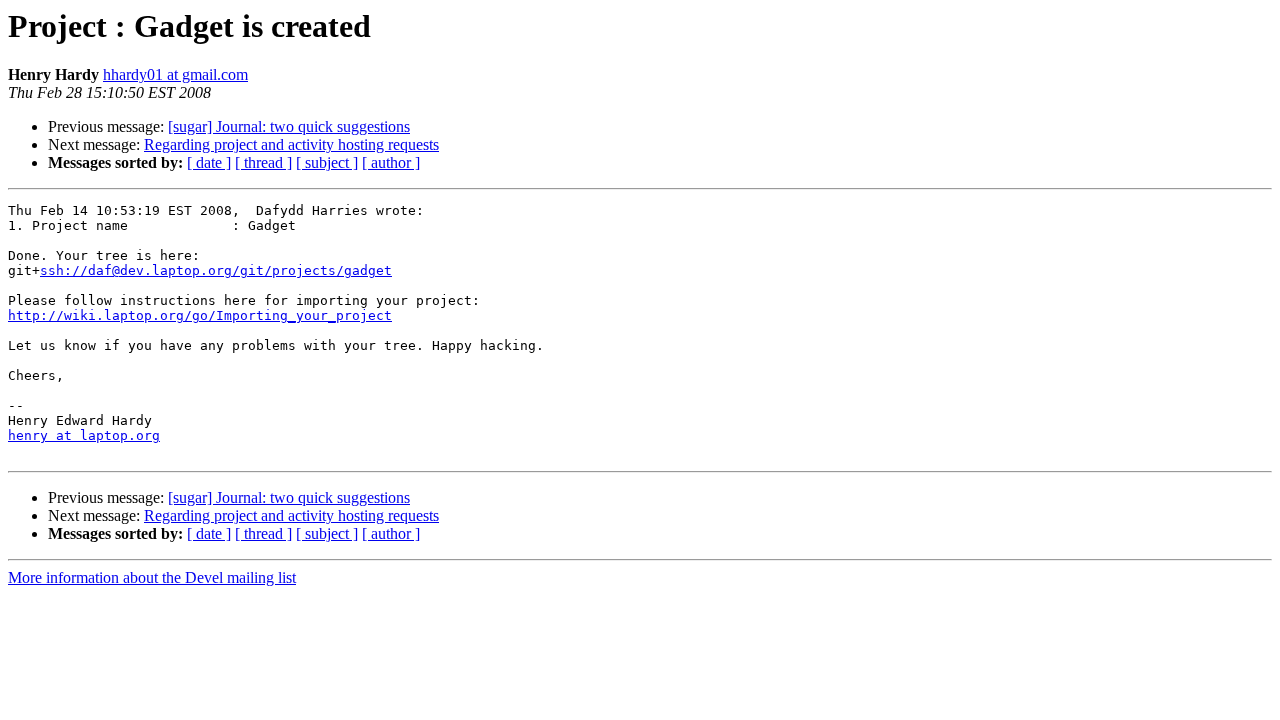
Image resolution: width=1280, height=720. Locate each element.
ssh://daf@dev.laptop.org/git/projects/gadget (216, 270)
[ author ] (391, 162)
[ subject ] (327, 162)
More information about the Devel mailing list (152, 577)
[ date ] (209, 162)
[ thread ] (263, 162)
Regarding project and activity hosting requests (291, 144)
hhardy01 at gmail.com (175, 74)
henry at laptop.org (84, 435)
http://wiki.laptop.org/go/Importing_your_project (200, 315)
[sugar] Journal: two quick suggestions (289, 126)
